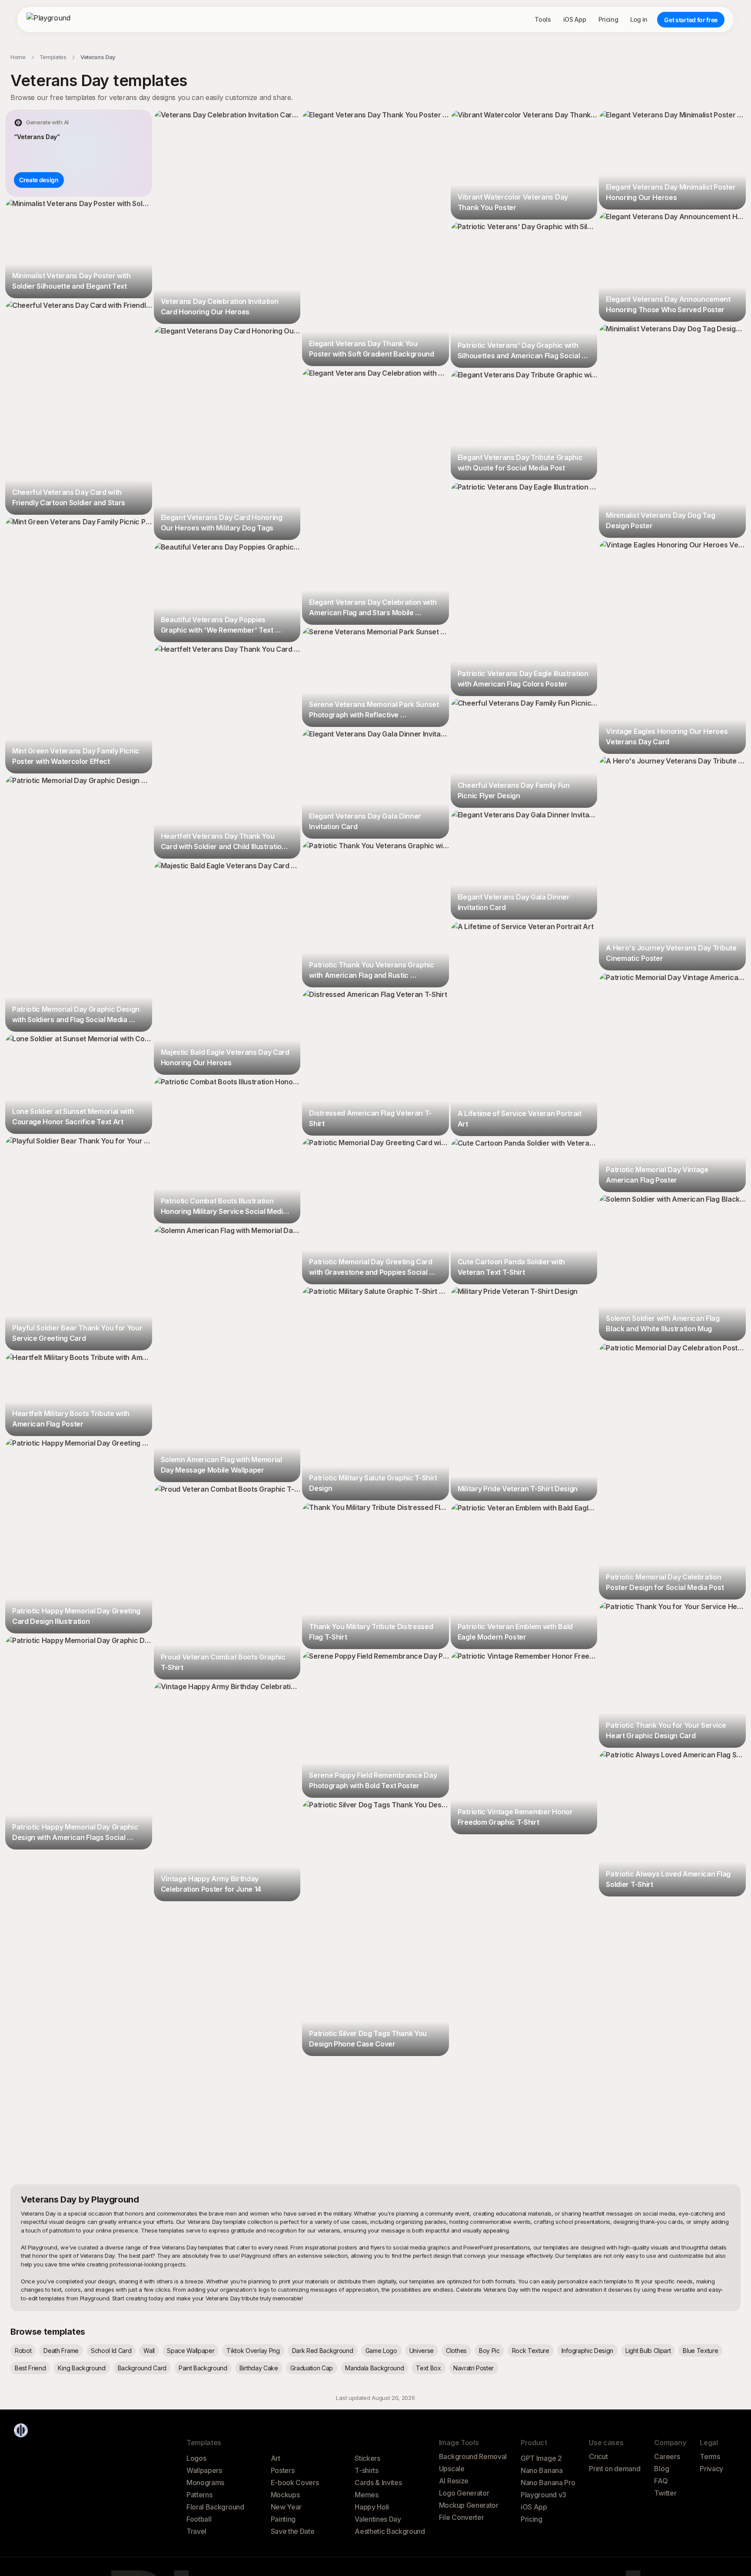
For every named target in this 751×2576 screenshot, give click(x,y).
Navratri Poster (474, 2368)
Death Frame (61, 2351)
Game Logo (381, 2351)
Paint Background (203, 2368)
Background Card (142, 2368)
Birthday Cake (259, 2368)
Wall (149, 2351)
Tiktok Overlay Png (253, 2351)
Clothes (456, 2351)
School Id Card (111, 2351)
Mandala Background (374, 2368)
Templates (53, 57)
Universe (422, 2351)
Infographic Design (587, 2351)
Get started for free (691, 20)
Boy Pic (489, 2351)
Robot (23, 2351)
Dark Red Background (323, 2351)
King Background (81, 2368)
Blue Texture (700, 2351)
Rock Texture (531, 2351)
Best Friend (30, 2368)
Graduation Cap (312, 2368)
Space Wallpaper (191, 2351)
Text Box (428, 2368)
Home (18, 57)
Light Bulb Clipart (648, 2351)
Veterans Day (98, 57)
